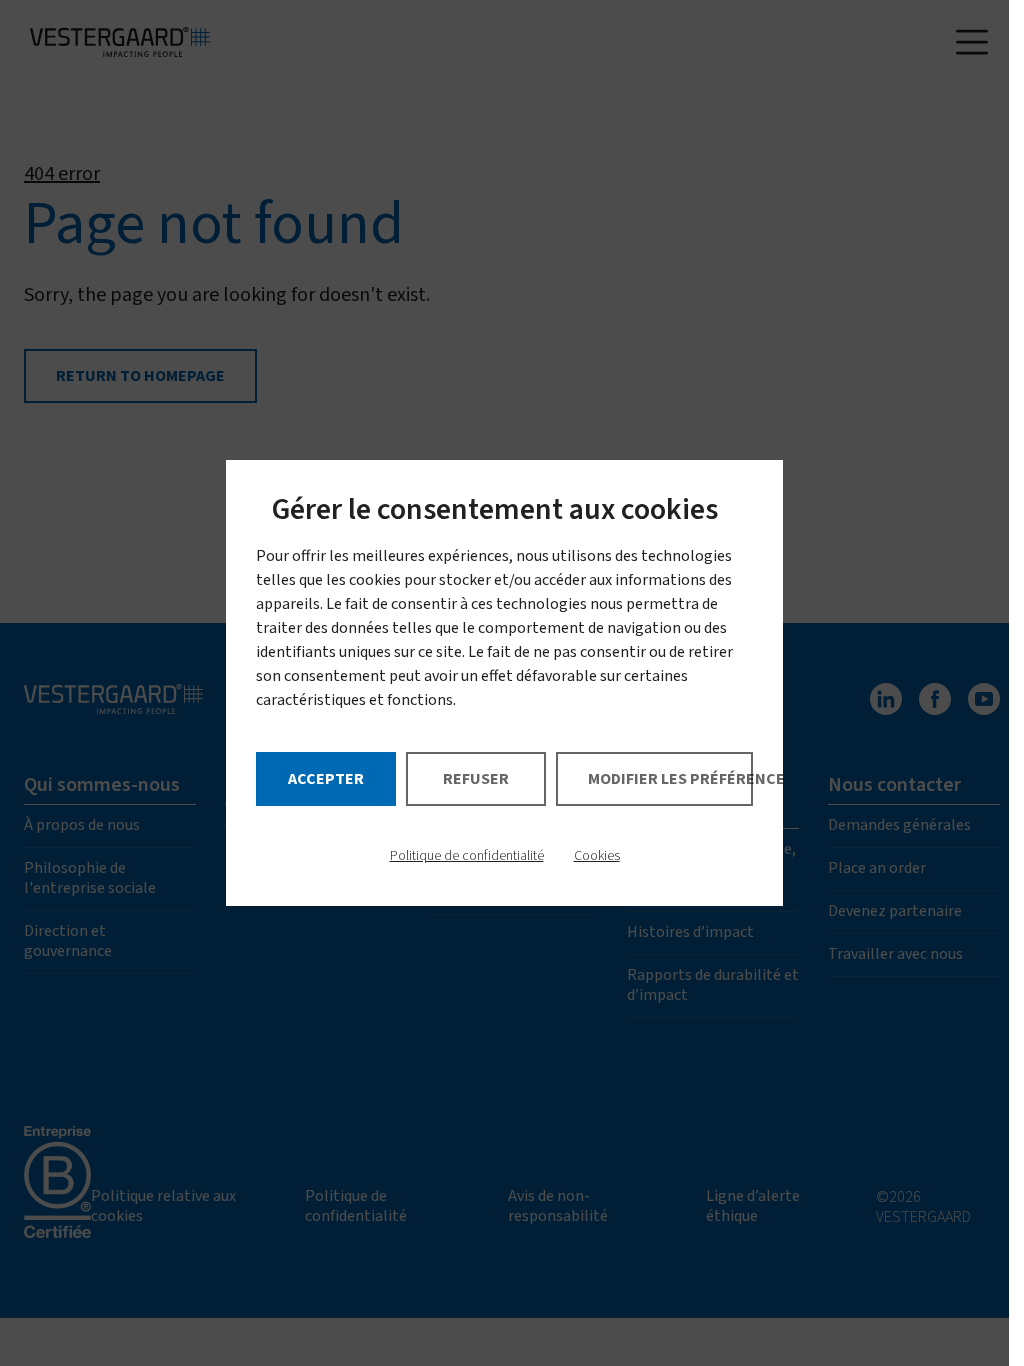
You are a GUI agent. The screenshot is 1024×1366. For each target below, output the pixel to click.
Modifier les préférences (670, 779)
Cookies (597, 856)
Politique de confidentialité (467, 856)
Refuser (476, 779)
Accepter (326, 779)
